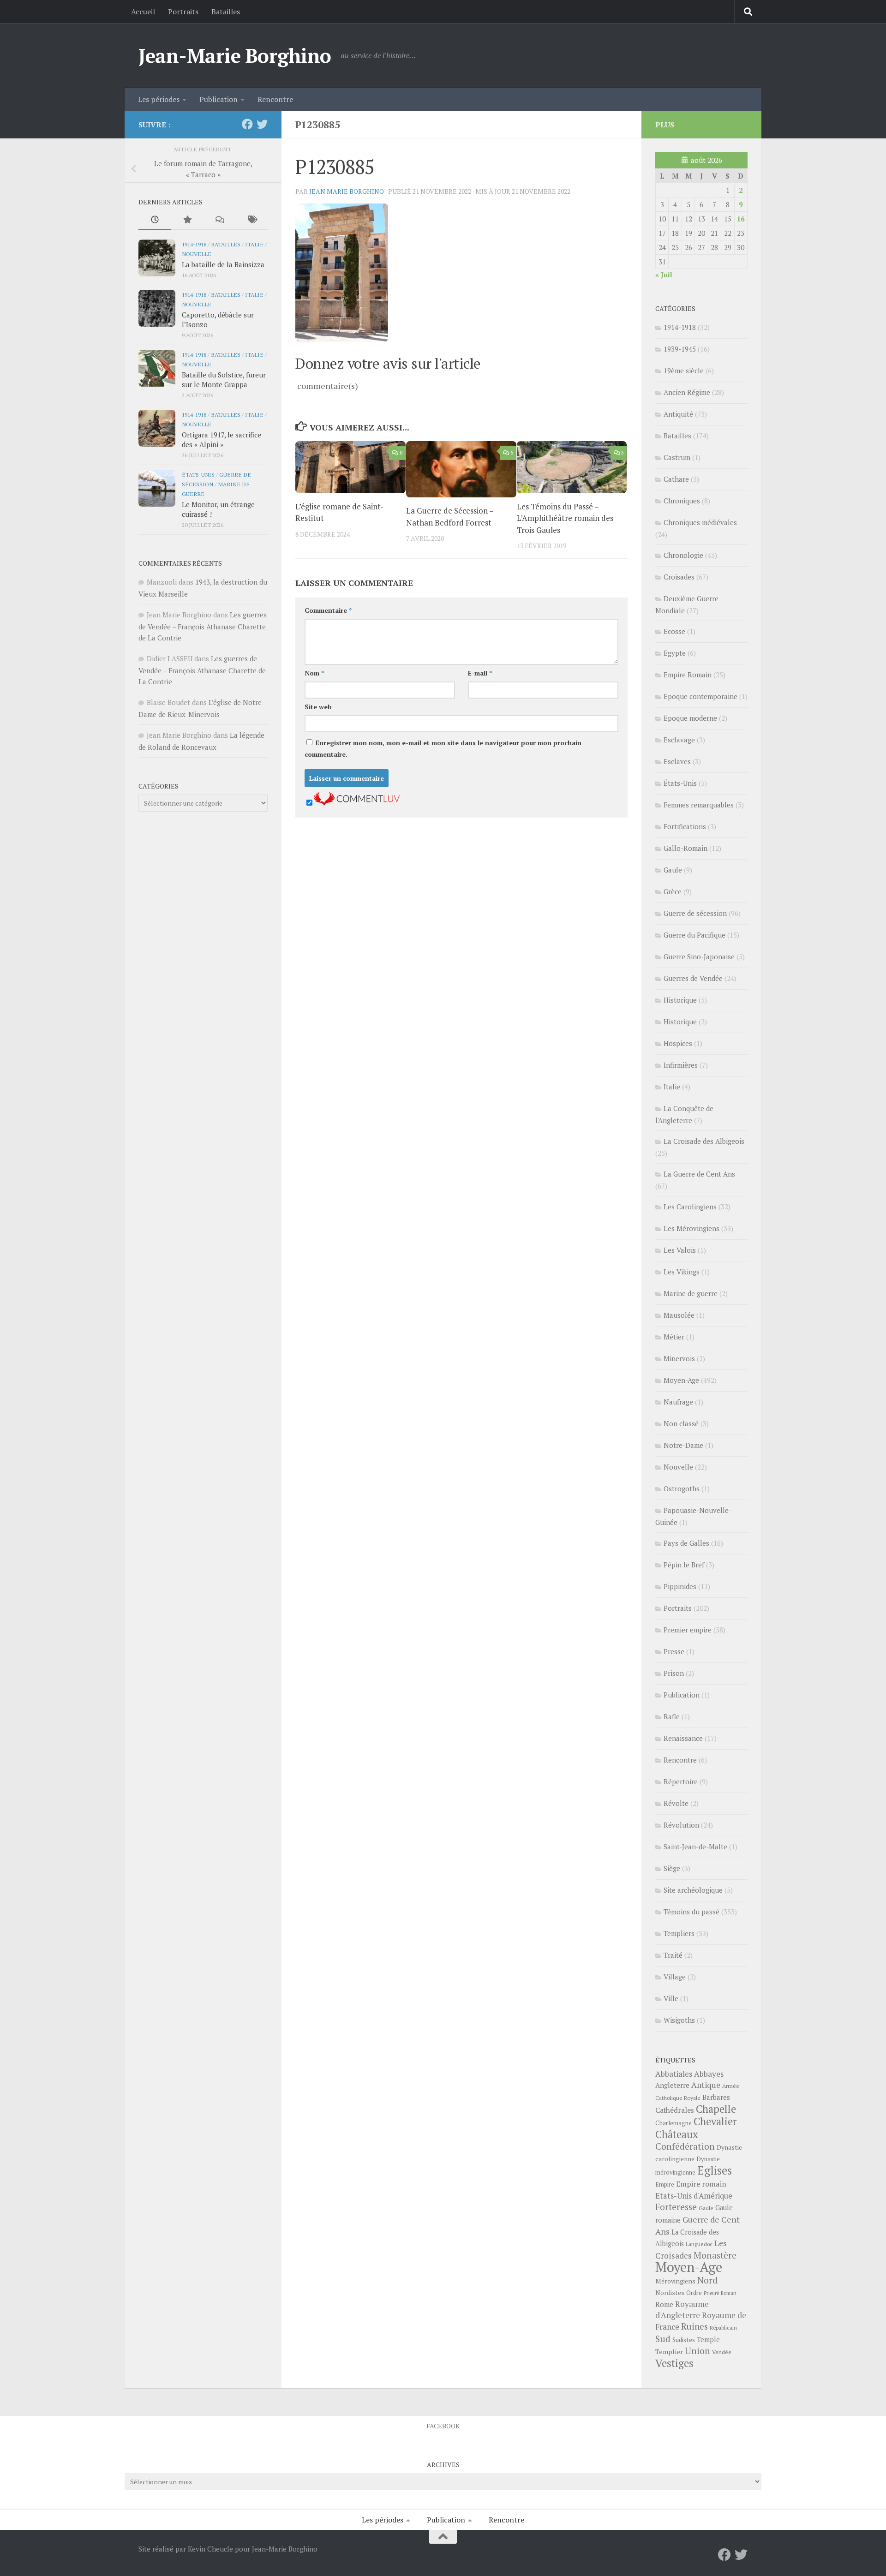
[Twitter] (262, 124)
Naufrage (678, 1402)
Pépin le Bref (684, 1565)
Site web (318, 707)
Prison (674, 1673)
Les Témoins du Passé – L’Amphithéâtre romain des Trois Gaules (565, 518)
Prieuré (711, 2293)
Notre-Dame (683, 1445)
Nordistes (670, 2293)
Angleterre (672, 2085)
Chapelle (716, 2109)
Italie (254, 244)
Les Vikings (682, 1272)
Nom (314, 673)
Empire (665, 2185)
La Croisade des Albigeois (704, 1141)
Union (697, 2351)
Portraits (183, 12)
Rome (664, 2304)
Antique (706, 2085)
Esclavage (679, 740)
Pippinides (680, 1586)
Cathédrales (675, 2110)
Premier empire (688, 1630)
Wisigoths (679, 2020)
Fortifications (685, 826)
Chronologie (683, 555)
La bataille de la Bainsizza (223, 264)
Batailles (226, 12)
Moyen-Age (681, 1380)
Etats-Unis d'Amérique (694, 2196)
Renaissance (683, 1738)
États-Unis (198, 474)
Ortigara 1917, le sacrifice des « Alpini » (221, 439)
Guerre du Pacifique (694, 935)
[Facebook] (247, 124)
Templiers (679, 1933)
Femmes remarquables (699, 805)
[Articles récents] (155, 220)
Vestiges (674, 2363)
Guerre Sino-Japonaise (699, 956)
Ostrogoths (682, 1488)
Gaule (673, 870)
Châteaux (677, 2134)
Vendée (722, 2352)
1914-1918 (194, 244)
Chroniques (682, 501)
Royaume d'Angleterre (682, 2310)
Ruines (694, 2326)
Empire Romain (688, 675)
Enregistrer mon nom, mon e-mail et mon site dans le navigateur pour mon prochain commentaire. (443, 748)
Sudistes (684, 2340)
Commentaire (328, 610)
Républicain (723, 2328)
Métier (674, 1337)
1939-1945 (680, 349)
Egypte (675, 653)
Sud (663, 2339)
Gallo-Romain (685, 848)
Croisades (679, 577)
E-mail (480, 673)
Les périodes (159, 99)
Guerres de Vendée (693, 978)
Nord (708, 2280)
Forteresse (676, 2207)
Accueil (143, 12)
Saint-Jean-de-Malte (695, 1847)
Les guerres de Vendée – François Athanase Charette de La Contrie (203, 626)
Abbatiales (674, 2074)
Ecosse (674, 631)
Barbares (716, 2097)
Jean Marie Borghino (347, 191)
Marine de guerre (691, 1293)
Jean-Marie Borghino (235, 55)
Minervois (679, 1358)
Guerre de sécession (695, 913)
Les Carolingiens (690, 1207)
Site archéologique (693, 1890)
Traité (673, 1955)
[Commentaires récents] (219, 220)
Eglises (715, 2170)
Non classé (681, 1423)
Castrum (677, 457)
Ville (671, 1998)
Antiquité (678, 414)
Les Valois (680, 1250)
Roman (729, 2293)
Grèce (673, 891)
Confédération (685, 2146)
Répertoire (681, 1781)
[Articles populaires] (187, 220)
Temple (708, 2340)
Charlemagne (673, 2123)
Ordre (694, 2293)
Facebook (443, 2426)
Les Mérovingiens (691, 1228)
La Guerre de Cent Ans (699, 1174)
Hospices (678, 1043)
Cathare (676, 479)
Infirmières (681, 1065)
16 (741, 219)
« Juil (664, 275)
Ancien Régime (687, 392)
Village (675, 1977)
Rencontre (275, 99)
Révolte (676, 1803)
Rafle (672, 1716)
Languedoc (699, 2244)
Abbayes (709, 2074)
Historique (680, 1000)
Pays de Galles (686, 1543)
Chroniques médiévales (700, 522)
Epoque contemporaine (700, 696)
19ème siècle (684, 371)
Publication (219, 99)
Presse (674, 1651)
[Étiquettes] (251, 220)
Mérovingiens (675, 2281)
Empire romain (701, 2184)
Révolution (681, 1825)
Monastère (715, 2255)
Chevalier (715, 2121)
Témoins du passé (691, 1912)
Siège (672, 1868)
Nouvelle (197, 254)
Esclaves (677, 761)
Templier (669, 2352)
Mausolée (679, 1315)
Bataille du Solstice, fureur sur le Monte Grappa (224, 380)
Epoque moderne (690, 718)
